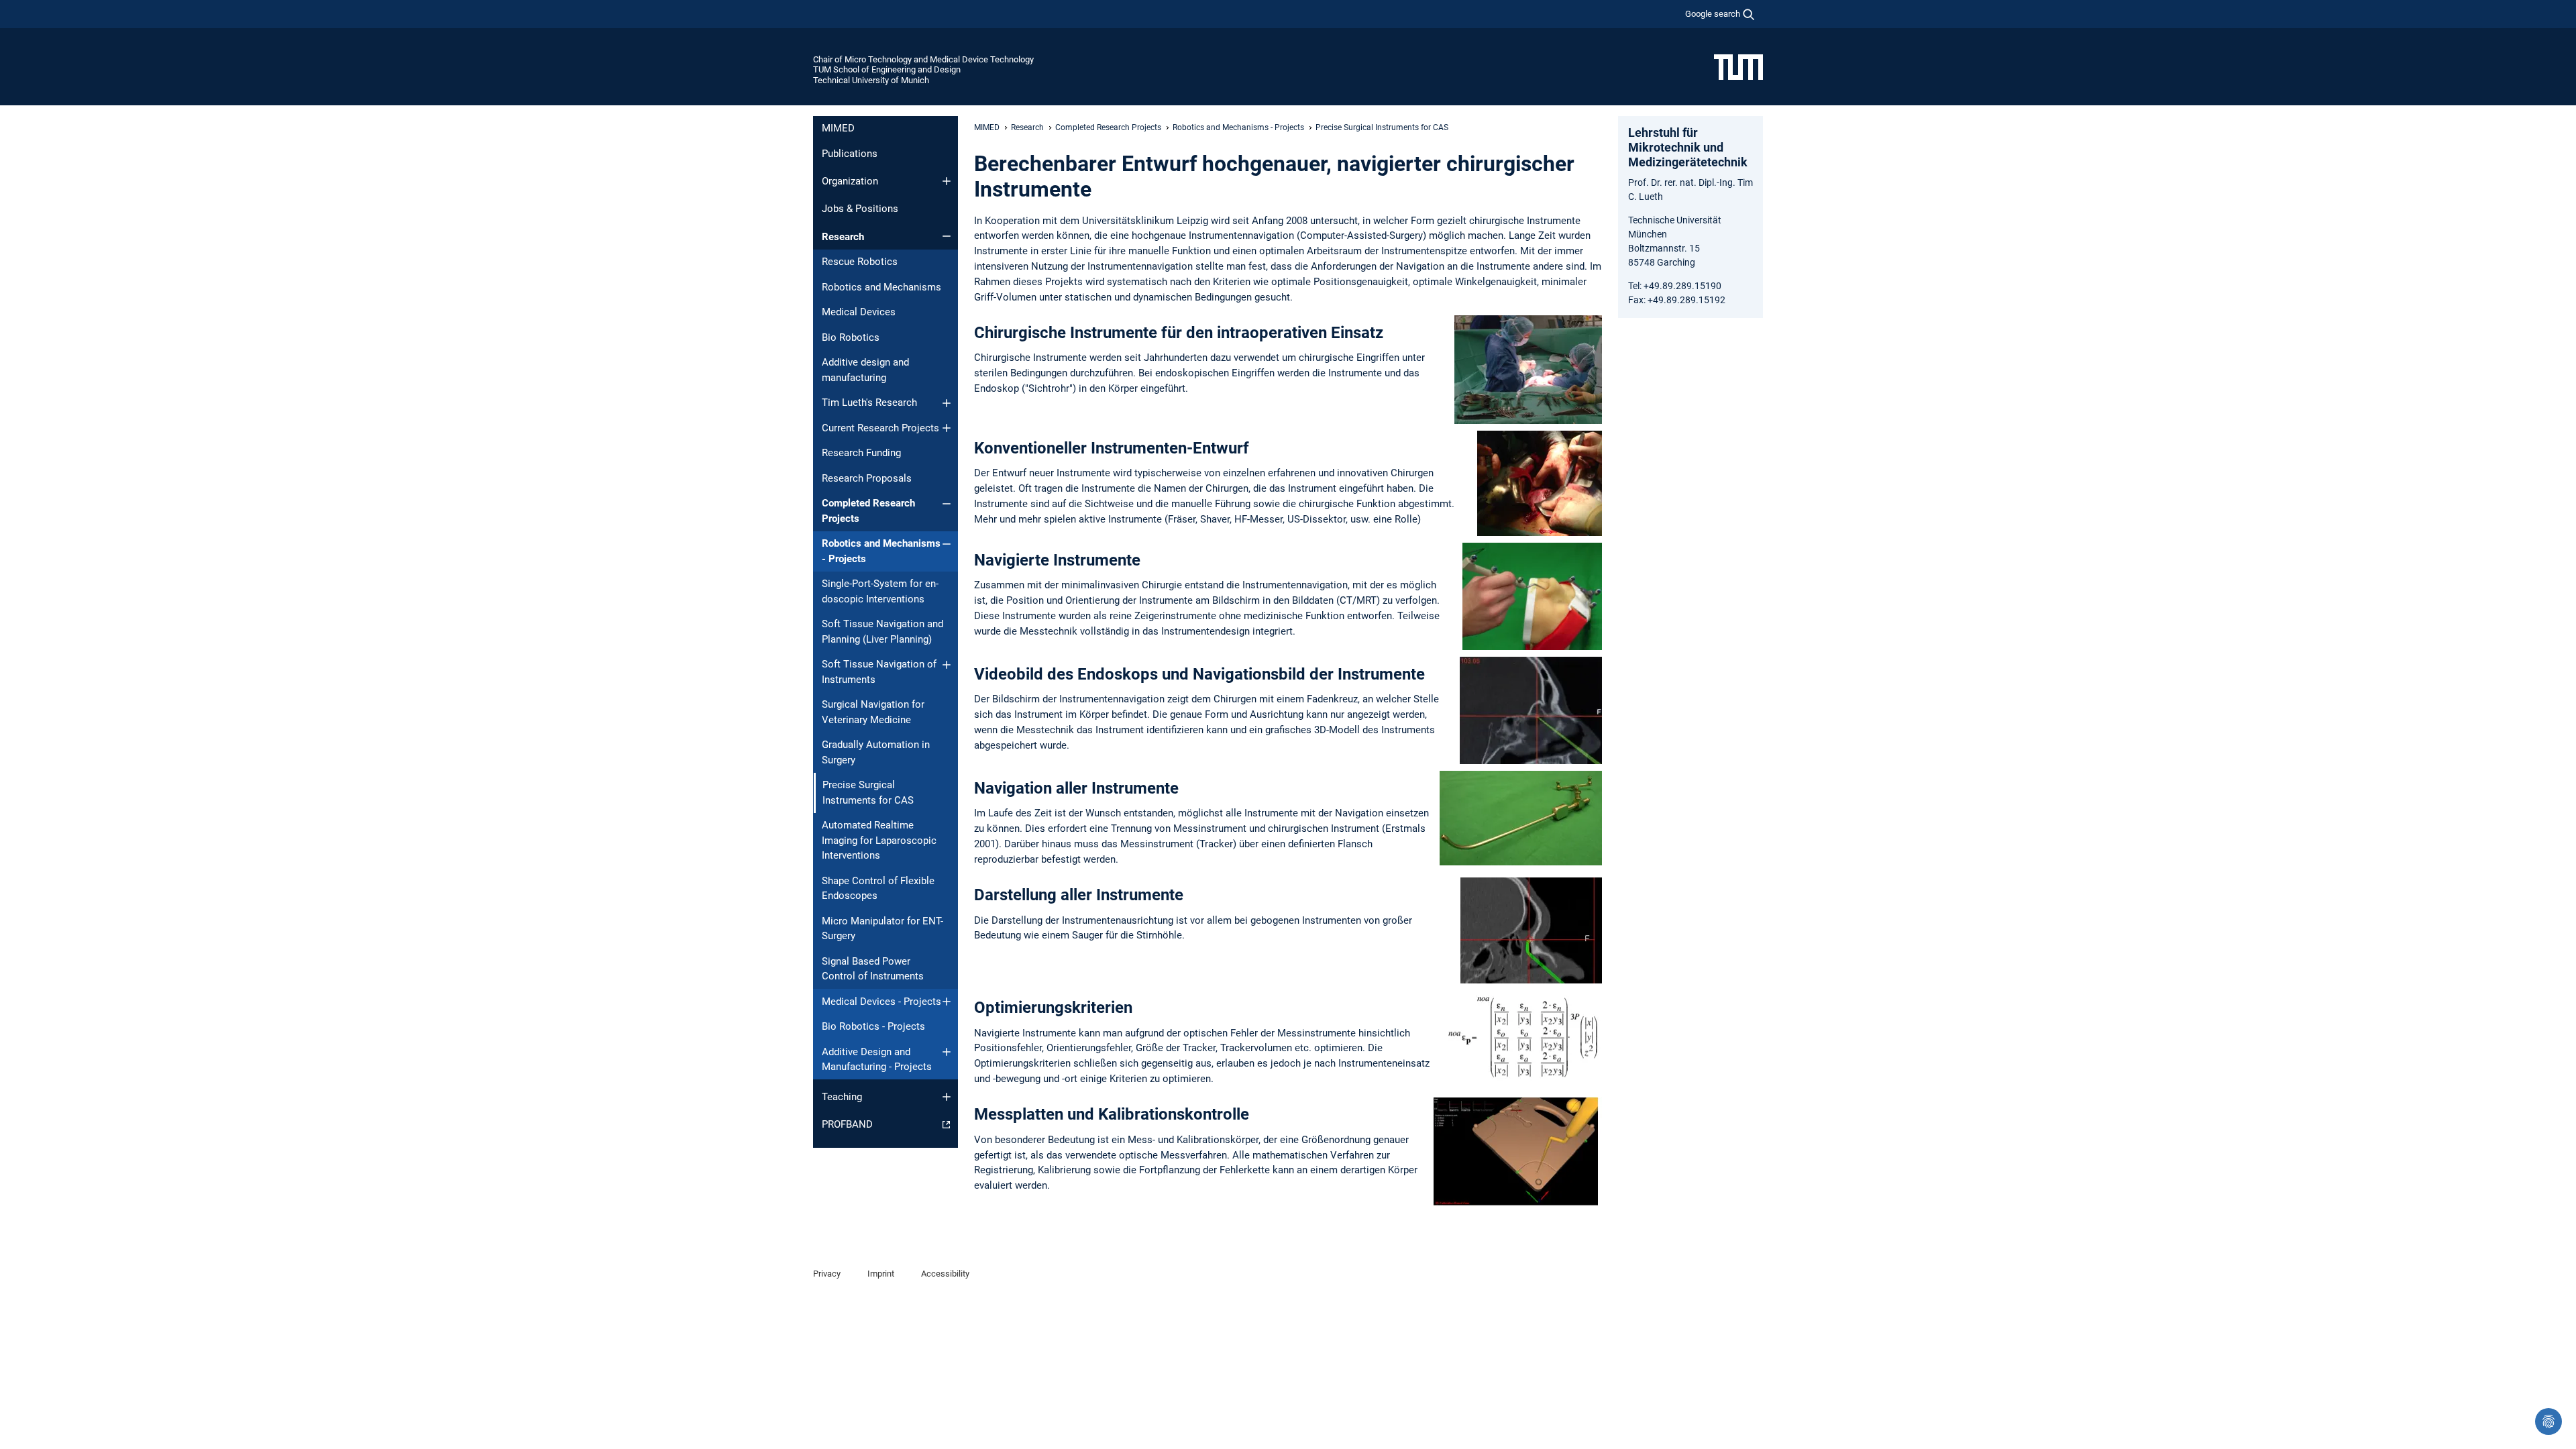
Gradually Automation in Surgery (876, 752)
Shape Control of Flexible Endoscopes (878, 889)
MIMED (838, 128)
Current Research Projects (880, 428)
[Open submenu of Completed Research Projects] (947, 504)
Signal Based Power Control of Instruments (873, 969)
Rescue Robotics (860, 262)
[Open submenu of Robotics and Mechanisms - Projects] (947, 544)
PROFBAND (847, 1124)
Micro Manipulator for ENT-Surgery (882, 929)
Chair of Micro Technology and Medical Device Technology (923, 59)
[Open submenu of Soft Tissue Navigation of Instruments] (947, 665)
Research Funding (861, 453)
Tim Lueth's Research (869, 402)
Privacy (827, 1274)
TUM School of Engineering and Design (887, 69)
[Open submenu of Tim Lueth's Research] (947, 403)
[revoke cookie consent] (2548, 1421)
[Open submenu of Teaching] (947, 1097)
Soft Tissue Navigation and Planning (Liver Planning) (882, 632)
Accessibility (945, 1274)
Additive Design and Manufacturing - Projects (877, 1060)
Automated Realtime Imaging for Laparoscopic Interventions (879, 840)
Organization (850, 181)
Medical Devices (859, 312)
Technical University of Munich (871, 80)
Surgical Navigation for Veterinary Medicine (873, 712)
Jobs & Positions (860, 209)
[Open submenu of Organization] (947, 181)
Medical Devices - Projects (881, 1002)
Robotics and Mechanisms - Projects (881, 551)
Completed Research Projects (868, 511)
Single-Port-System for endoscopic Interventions (880, 591)
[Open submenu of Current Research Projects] (947, 428)
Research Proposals (867, 478)
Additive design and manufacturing (865, 370)
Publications (850, 154)
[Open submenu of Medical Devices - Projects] (947, 1002)
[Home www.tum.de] (1738, 66)
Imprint (881, 1274)
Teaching (842, 1097)
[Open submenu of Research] (947, 236)
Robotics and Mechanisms (881, 287)
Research (843, 237)
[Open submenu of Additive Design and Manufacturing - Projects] (947, 1052)
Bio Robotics (851, 337)
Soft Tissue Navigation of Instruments (879, 672)
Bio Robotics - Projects (873, 1026)
